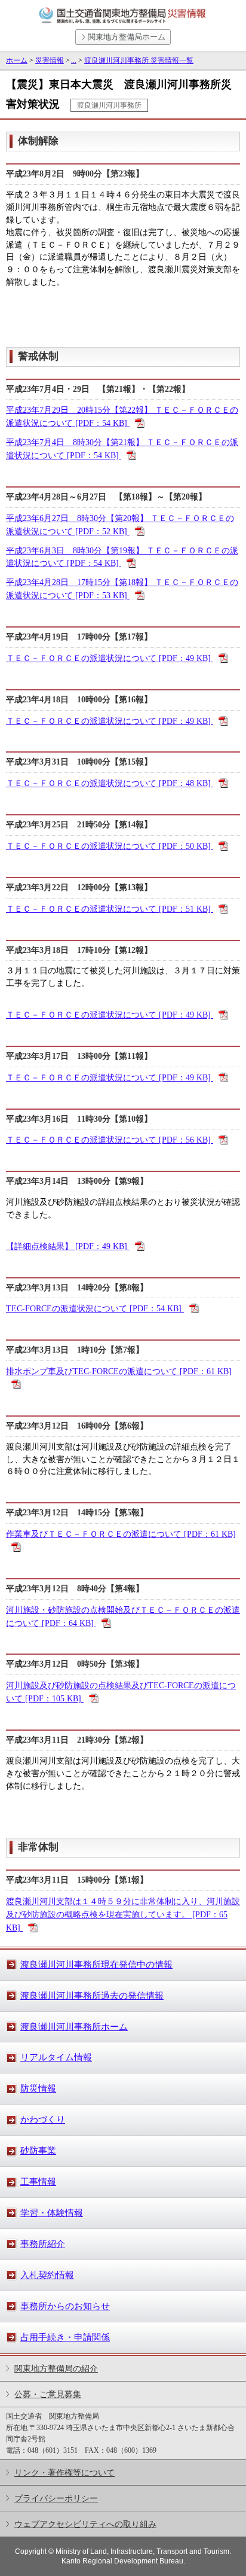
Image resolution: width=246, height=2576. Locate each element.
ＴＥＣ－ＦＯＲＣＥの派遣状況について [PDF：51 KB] (110, 909)
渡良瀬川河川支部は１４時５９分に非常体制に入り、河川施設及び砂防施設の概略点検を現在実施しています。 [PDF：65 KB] (123, 1914)
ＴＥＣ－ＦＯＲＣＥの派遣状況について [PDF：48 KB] (110, 783)
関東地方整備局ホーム (127, 37)
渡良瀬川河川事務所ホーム (74, 2027)
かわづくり (43, 2120)
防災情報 (38, 2088)
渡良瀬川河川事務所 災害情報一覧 (139, 60)
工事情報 (38, 2182)
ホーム (17, 60)
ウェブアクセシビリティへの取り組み (85, 2524)
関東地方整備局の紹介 (56, 2368)
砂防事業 (38, 2151)
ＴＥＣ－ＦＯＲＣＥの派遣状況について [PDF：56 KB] (110, 1140)
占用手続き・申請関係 (65, 2337)
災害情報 (50, 60)
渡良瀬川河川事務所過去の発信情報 (92, 1996)
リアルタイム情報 (56, 2057)
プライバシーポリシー (56, 2498)
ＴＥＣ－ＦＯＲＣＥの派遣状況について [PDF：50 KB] (110, 846)
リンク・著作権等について (64, 2473)
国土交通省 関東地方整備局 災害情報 (123, 16)
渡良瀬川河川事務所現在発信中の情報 (96, 1965)
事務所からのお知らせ (65, 2306)
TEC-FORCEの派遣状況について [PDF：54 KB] (95, 1308)
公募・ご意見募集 (48, 2394)
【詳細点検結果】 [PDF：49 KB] (68, 1246)
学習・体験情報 (52, 2213)
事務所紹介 (43, 2244)
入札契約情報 (47, 2275)
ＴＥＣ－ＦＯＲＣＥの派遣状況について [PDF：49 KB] (110, 658)
